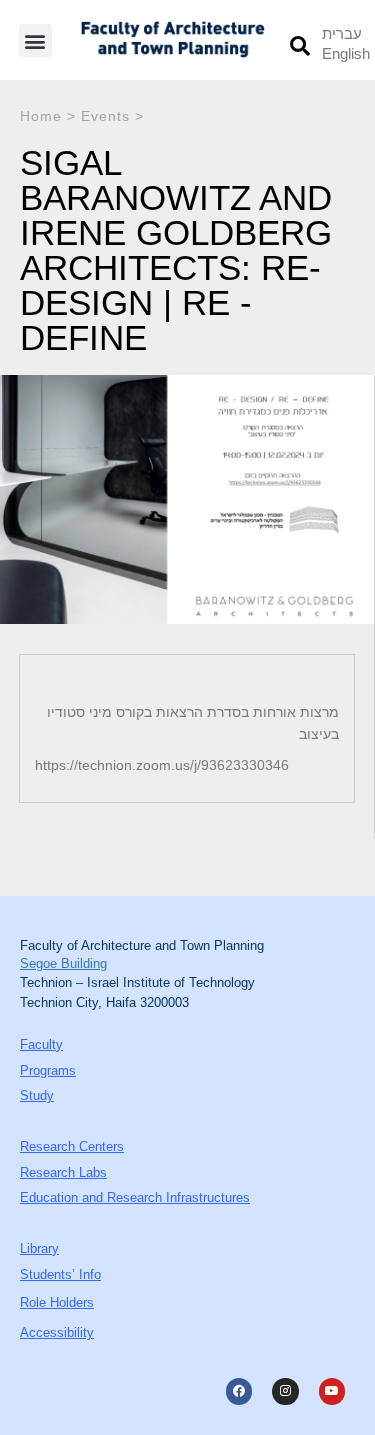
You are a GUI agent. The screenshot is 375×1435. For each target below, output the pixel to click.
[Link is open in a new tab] (239, 1391)
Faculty (41, 1044)
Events (105, 116)
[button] (35, 40)
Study (37, 1095)
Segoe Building (63, 963)
